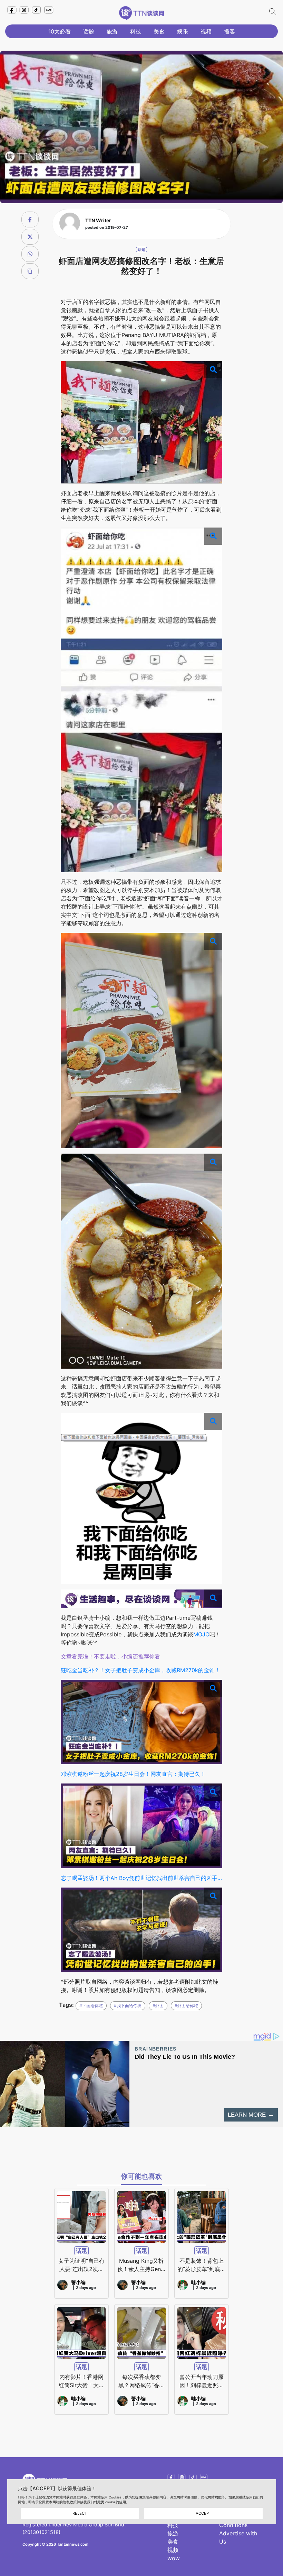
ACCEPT (203, 2513)
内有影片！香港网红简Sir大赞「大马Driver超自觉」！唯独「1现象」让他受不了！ (82, 2381)
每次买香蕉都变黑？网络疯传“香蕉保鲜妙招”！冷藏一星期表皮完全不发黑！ (141, 2381)
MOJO (201, 1634)
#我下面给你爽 (128, 2006)
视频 (206, 31)
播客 (230, 31)
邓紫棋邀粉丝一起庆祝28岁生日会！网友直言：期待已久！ (133, 1774)
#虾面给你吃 (186, 2006)
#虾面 (158, 2006)
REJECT (80, 2513)
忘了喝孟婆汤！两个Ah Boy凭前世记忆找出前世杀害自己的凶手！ (142, 1878)
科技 (136, 31)
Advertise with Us (238, 2537)
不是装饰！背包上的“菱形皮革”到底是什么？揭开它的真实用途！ (202, 2265)
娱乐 (183, 31)
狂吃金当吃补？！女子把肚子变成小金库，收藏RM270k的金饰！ (140, 1670)
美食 (159, 31)
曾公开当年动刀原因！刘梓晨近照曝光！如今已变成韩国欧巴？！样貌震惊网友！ (202, 2381)
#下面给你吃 (91, 2006)
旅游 (112, 31)
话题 (89, 31)
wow (174, 2558)
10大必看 (60, 31)
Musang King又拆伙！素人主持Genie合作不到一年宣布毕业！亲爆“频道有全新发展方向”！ (141, 2265)
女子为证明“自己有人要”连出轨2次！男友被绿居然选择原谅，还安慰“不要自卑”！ (81, 2265)
